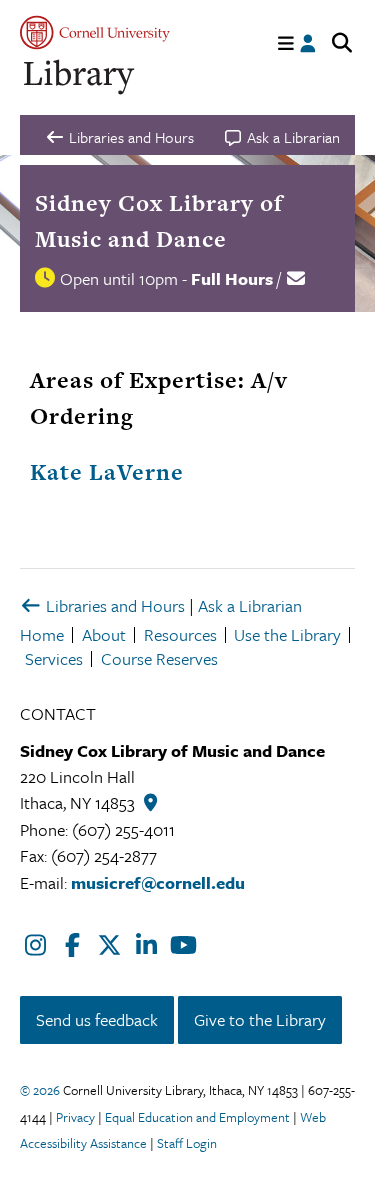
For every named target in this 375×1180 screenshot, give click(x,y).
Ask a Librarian (250, 605)
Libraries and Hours (113, 605)
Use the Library (287, 634)
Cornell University (95, 32)
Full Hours (232, 278)
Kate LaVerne (107, 472)
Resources (180, 634)
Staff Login (187, 1143)
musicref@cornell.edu (158, 882)
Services (54, 658)
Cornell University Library (80, 77)
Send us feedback (97, 1019)
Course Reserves (159, 658)
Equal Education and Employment (197, 1117)
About (104, 634)
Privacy (75, 1117)
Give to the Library (260, 1019)
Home (42, 634)
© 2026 (40, 1090)
